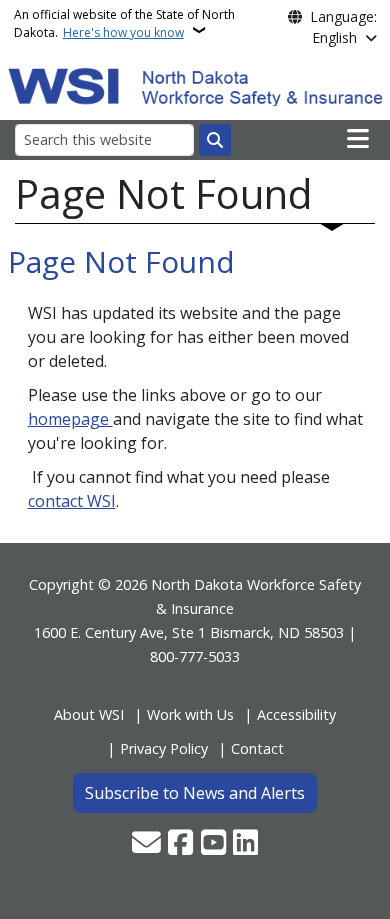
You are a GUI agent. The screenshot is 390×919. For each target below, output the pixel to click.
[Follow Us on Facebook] (180, 844)
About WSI (89, 714)
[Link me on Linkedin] (245, 844)
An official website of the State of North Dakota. (124, 23)
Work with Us (190, 714)
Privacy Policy (164, 748)
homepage (70, 419)
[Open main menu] (358, 139)
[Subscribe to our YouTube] (213, 844)
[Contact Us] (146, 844)
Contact (257, 748)
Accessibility (296, 714)
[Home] (195, 85)
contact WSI (72, 501)
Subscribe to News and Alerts (195, 793)
